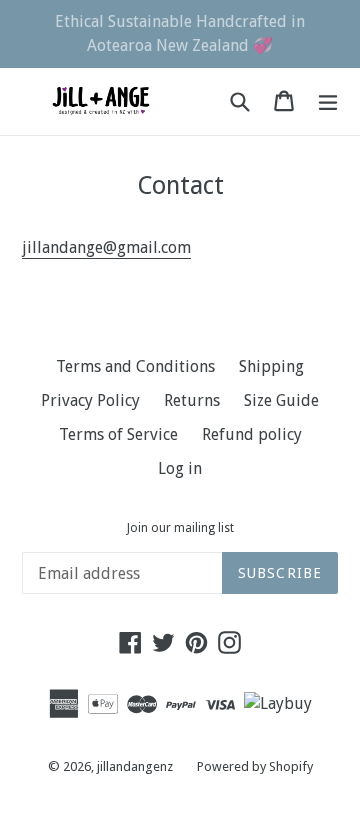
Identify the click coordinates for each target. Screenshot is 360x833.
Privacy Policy (90, 400)
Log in (180, 468)
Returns (192, 400)
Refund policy (252, 434)
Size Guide (281, 400)
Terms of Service (118, 434)
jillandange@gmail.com (106, 247)
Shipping (271, 366)
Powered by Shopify (255, 766)
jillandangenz (135, 766)
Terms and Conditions (135, 366)
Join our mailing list (180, 528)
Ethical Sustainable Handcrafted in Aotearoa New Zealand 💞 (180, 33)
